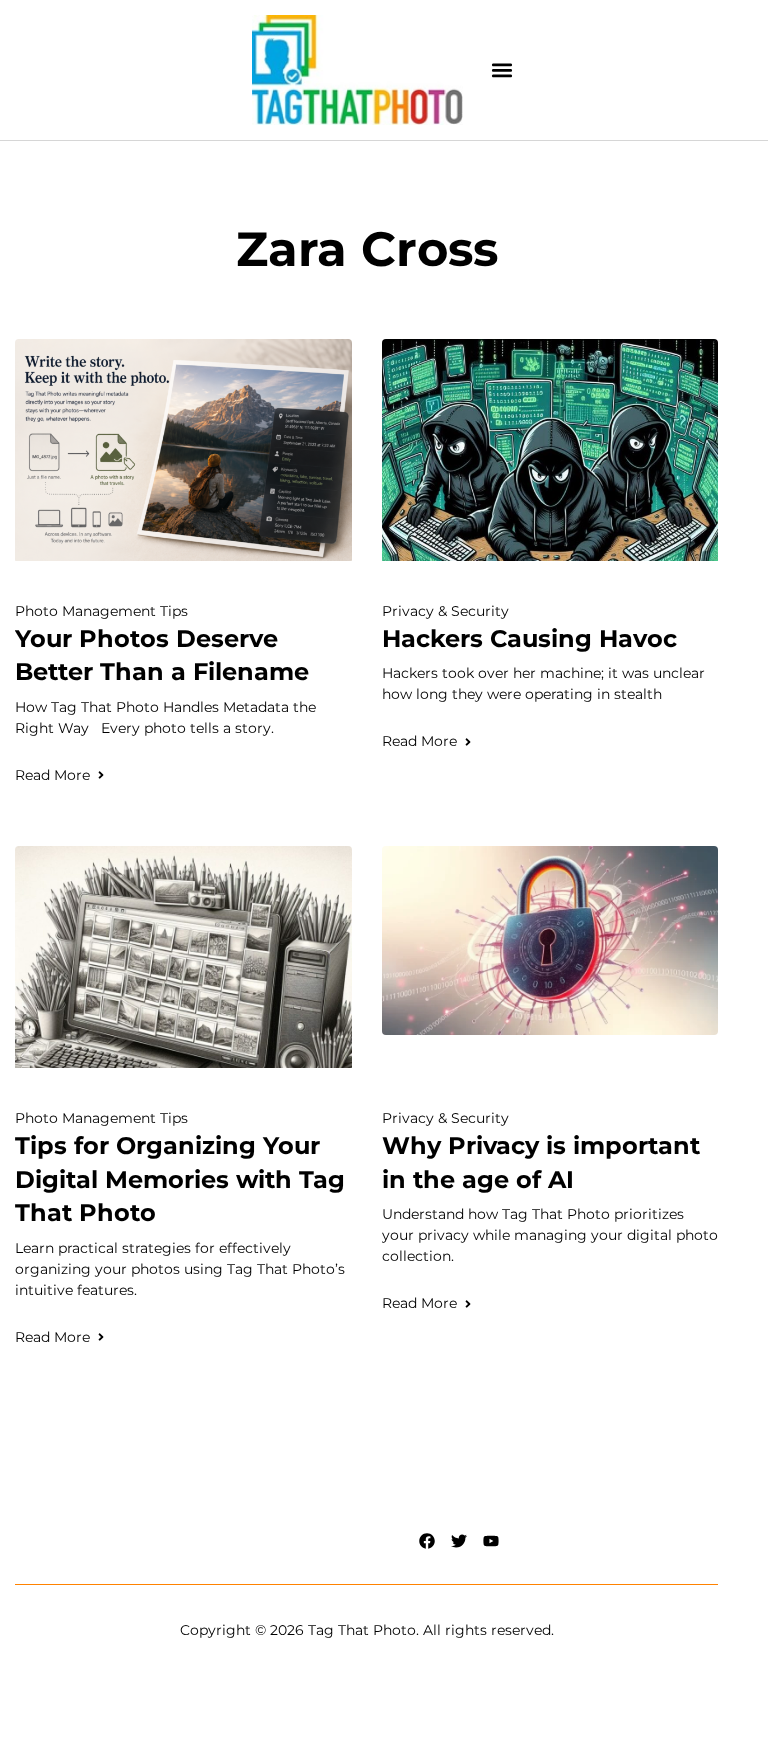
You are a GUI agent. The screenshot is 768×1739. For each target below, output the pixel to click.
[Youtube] (491, 1541)
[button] (502, 70)
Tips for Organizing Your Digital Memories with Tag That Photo (180, 1179)
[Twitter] (459, 1541)
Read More (52, 775)
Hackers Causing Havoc (529, 638)
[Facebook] (427, 1541)
